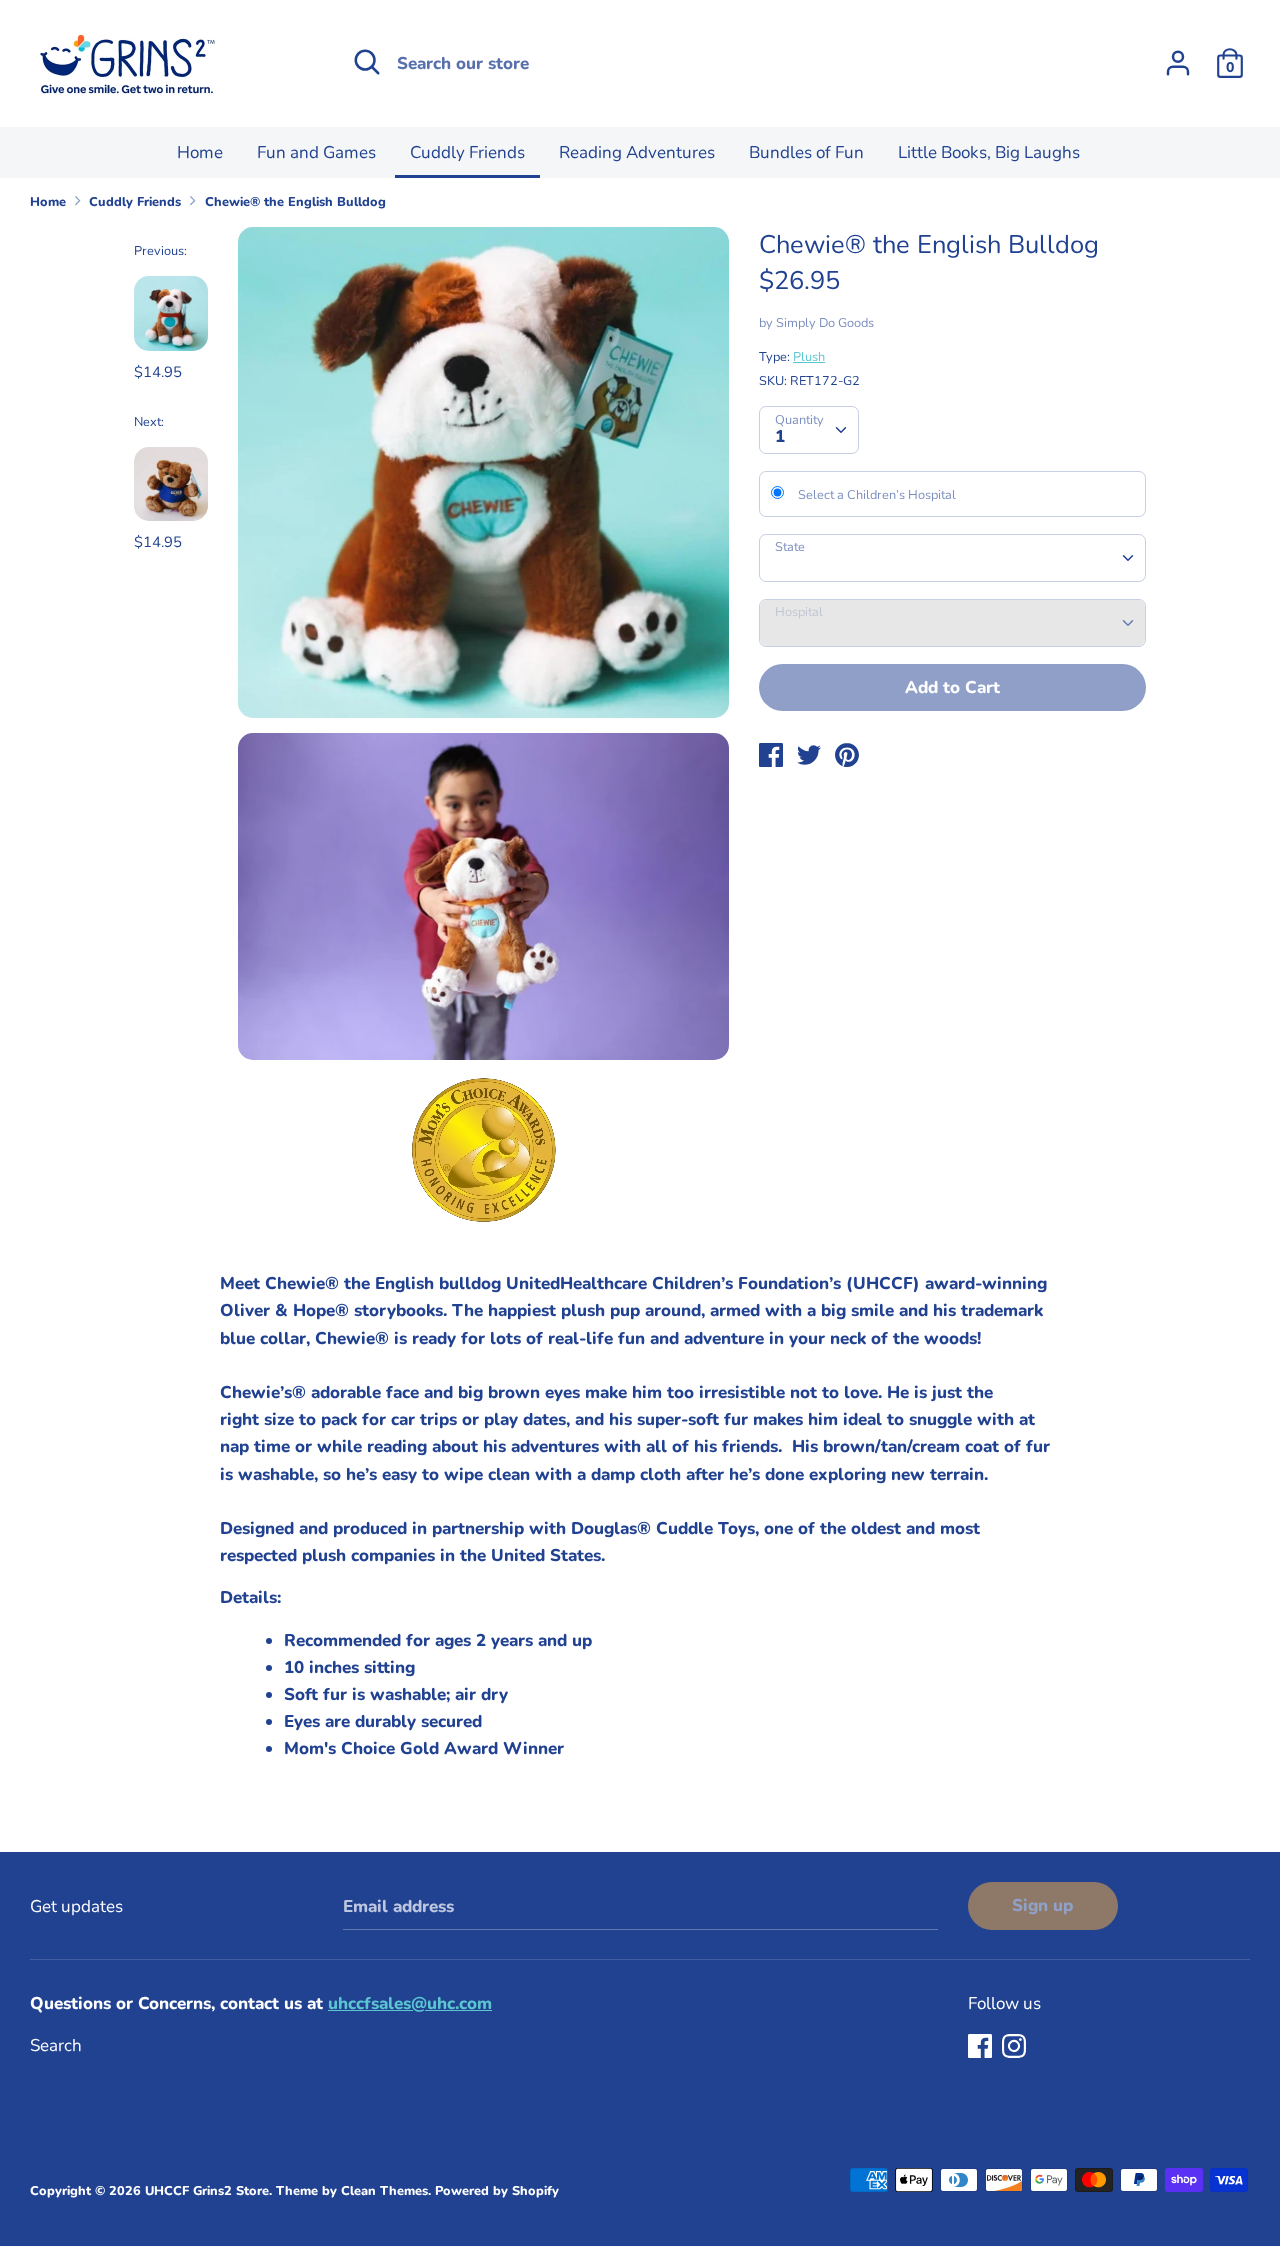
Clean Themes (384, 2191)
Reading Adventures (637, 152)
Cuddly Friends (467, 152)
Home (200, 152)
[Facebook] (982, 2047)
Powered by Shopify (497, 2191)
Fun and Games (316, 152)
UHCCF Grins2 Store (207, 2191)
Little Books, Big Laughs (989, 152)
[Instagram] (1016, 2047)
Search (56, 2045)
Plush (809, 357)
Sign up (1042, 1905)
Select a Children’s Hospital (877, 495)
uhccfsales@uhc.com (410, 2003)
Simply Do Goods (825, 323)
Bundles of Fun (806, 152)
